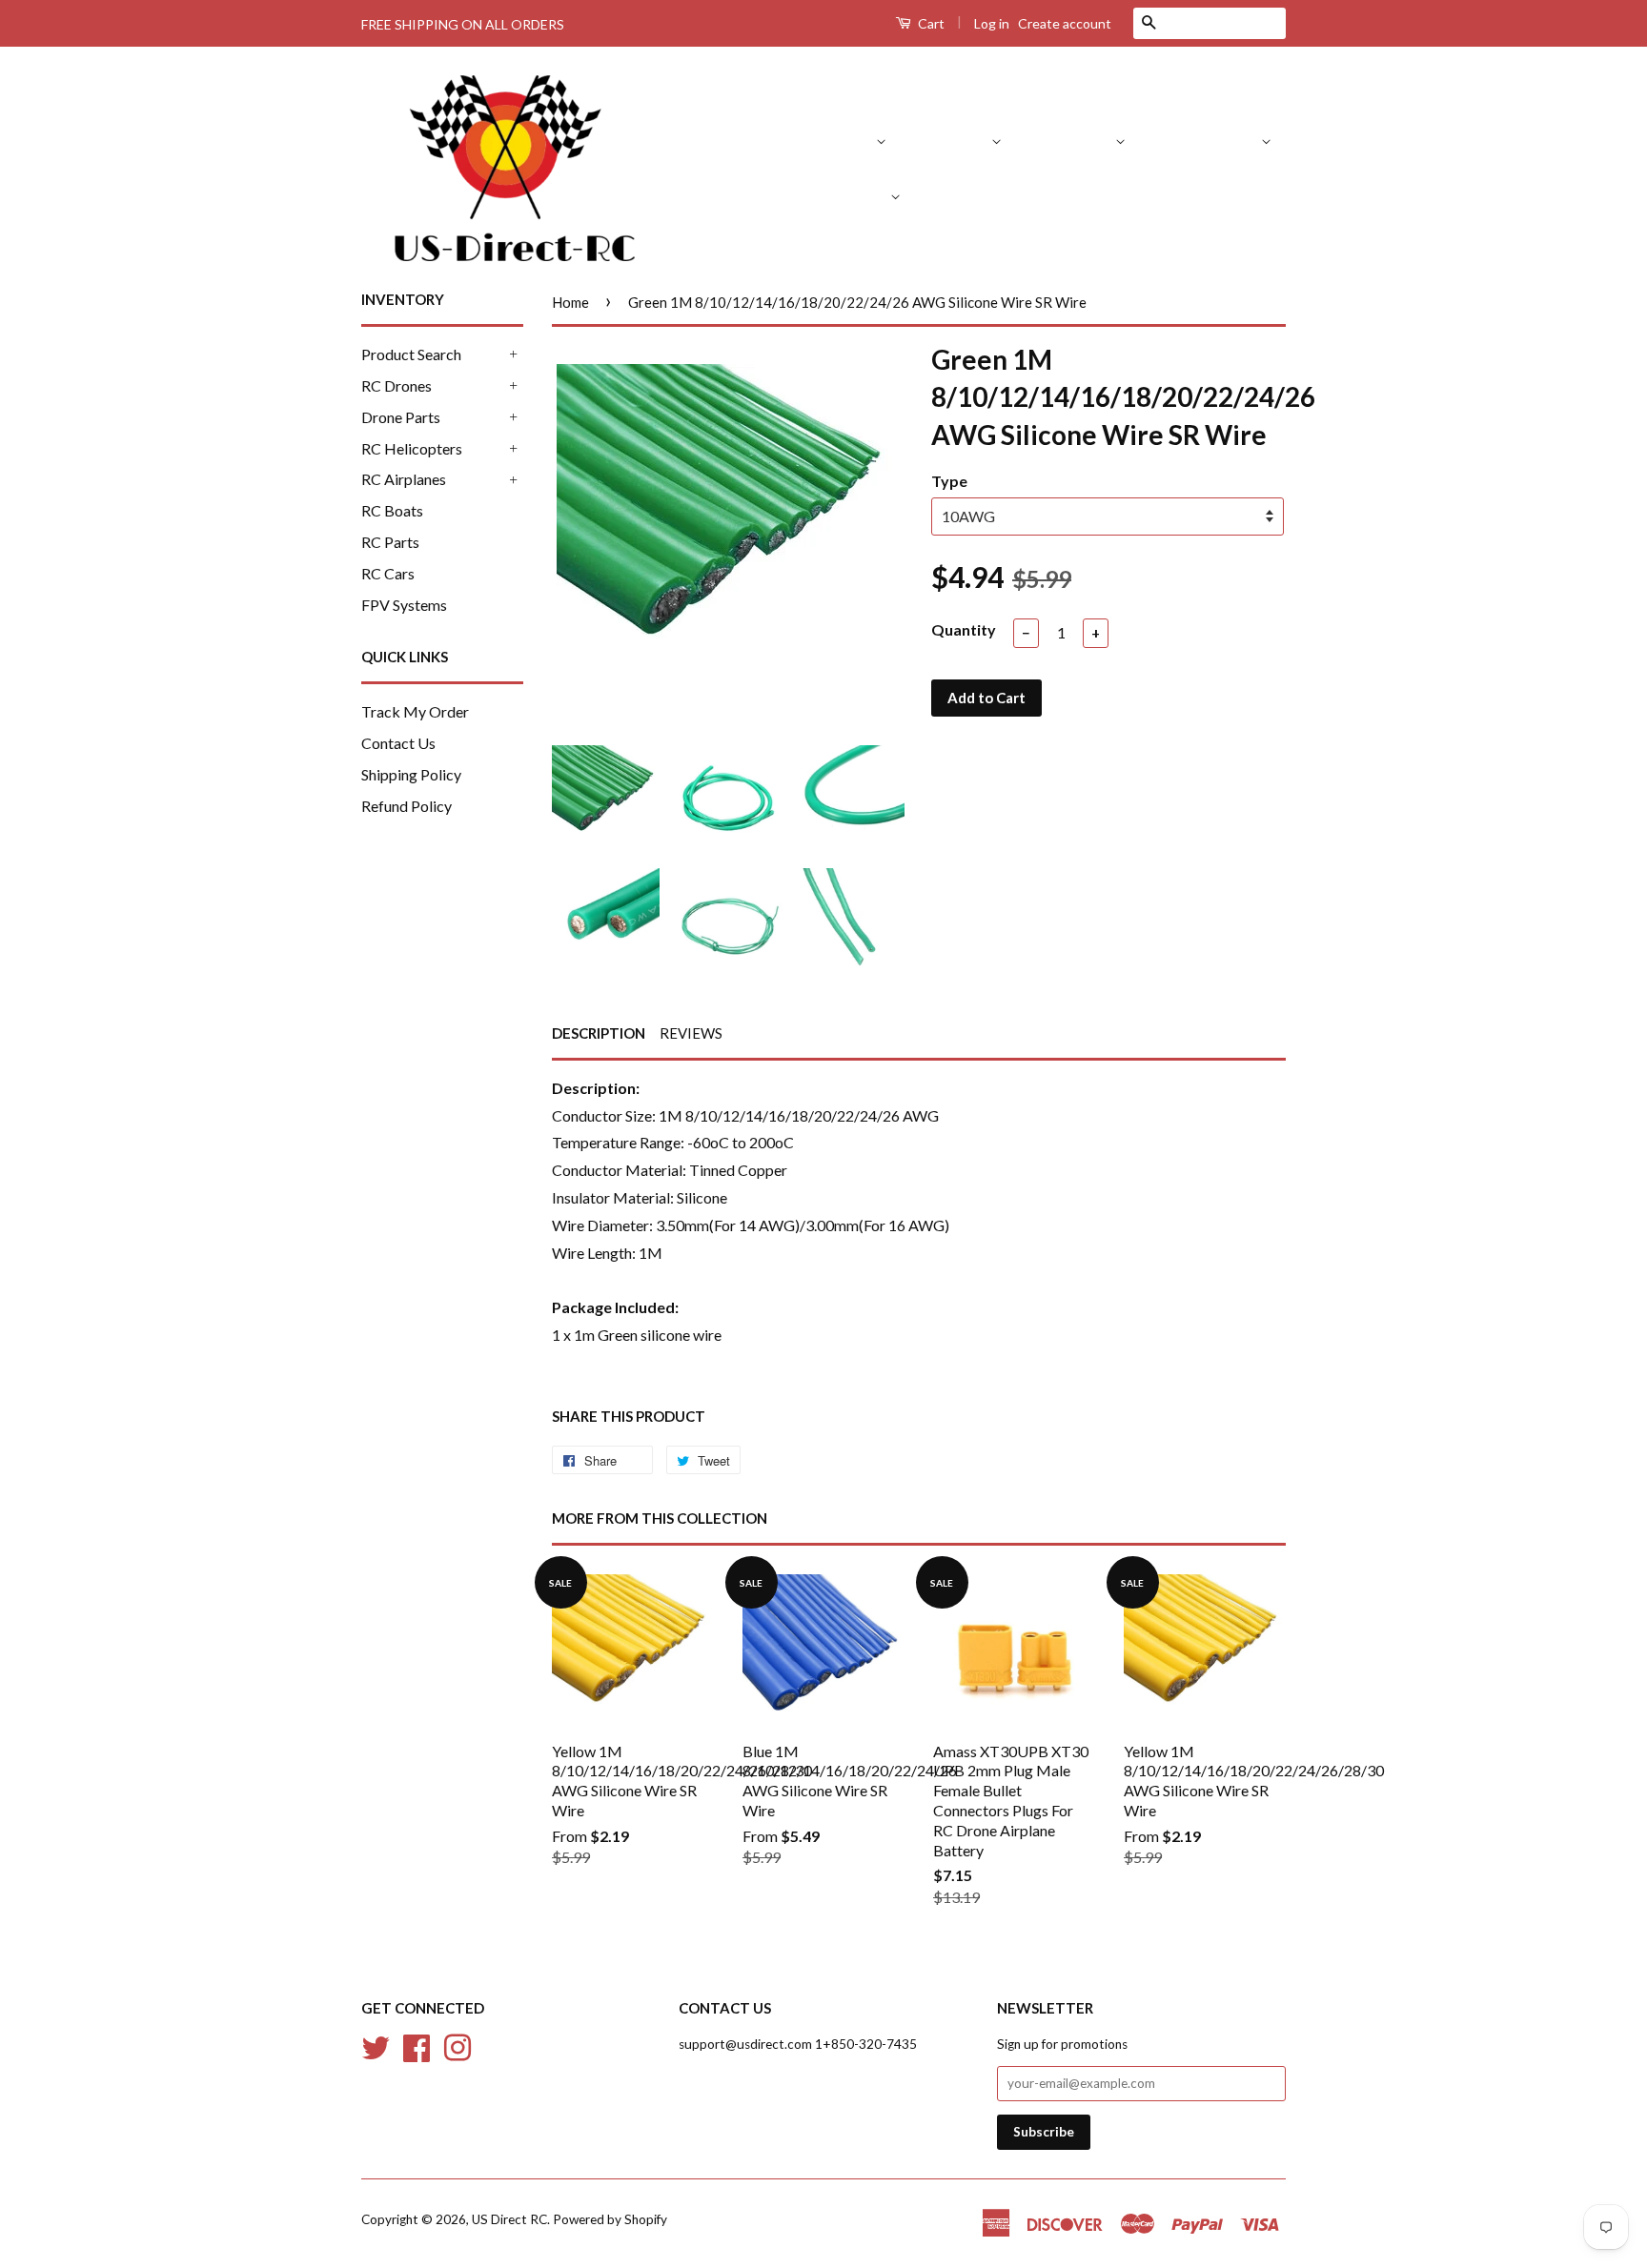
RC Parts (1055, 195)
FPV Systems (1243, 195)
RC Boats (963, 195)
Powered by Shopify (610, 2219)
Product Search (824, 140)
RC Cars (1142, 195)
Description (599, 1033)
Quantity (964, 629)
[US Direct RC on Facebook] (417, 2046)
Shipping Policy (411, 774)
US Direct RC (509, 2219)
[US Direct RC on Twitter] (376, 2046)
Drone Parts (1074, 140)
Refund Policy (407, 806)
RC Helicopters (1209, 140)
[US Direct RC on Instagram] (457, 2046)
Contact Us (398, 743)
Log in (992, 23)
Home (570, 302)
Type (949, 481)
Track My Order (415, 711)
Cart (930, 23)
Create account (1065, 23)
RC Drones (955, 140)
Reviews (691, 1033)
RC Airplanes (846, 195)
